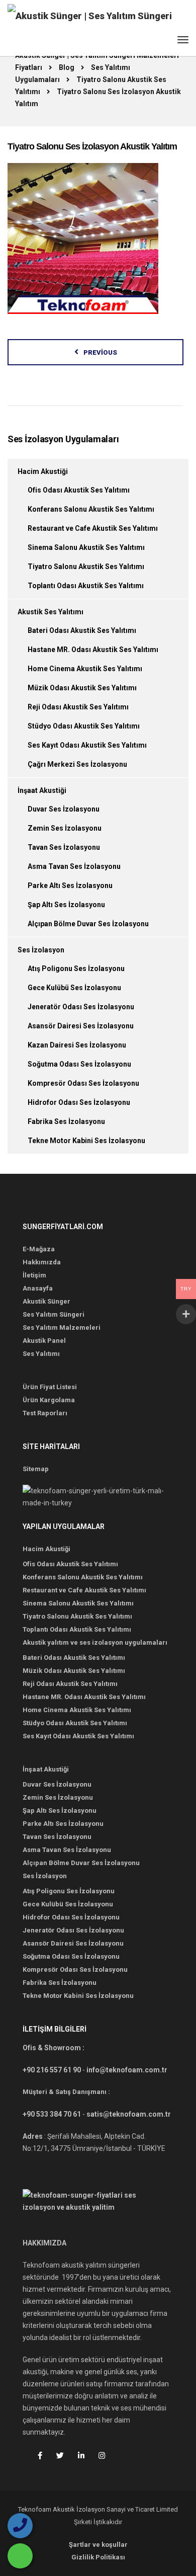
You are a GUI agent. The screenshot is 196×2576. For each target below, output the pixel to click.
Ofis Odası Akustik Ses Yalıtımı (79, 490)
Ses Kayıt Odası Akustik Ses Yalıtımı (87, 745)
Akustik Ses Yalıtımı (51, 612)
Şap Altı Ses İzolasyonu (66, 905)
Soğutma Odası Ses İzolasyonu (79, 1064)
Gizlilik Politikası (98, 2557)
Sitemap (36, 1469)
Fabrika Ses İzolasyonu (66, 1121)
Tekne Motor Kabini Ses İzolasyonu (86, 1141)
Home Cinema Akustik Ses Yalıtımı (85, 669)
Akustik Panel (44, 1341)
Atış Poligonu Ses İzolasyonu (76, 969)
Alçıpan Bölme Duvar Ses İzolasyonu (88, 924)
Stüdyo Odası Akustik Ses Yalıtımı (84, 726)
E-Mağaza (39, 1249)
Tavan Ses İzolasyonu (64, 847)
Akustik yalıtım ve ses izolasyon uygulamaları (95, 1642)
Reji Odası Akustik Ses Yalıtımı (78, 707)
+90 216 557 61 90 (52, 2070)
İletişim (34, 1275)
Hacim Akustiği (43, 471)
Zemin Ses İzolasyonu (65, 828)
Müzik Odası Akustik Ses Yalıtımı (82, 688)
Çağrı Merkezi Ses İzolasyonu (77, 764)
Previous (100, 352)
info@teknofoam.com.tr (127, 2070)
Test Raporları (45, 1413)
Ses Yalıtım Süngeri (54, 1314)
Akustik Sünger (46, 1301)
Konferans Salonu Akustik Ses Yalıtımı (91, 509)
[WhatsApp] (20, 2556)
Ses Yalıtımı (41, 1354)
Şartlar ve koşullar (98, 2545)
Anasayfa (38, 1288)
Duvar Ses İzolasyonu (64, 809)
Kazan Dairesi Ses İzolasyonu (77, 1045)
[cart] (164, 42)
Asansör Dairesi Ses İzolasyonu (81, 1026)
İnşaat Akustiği (42, 790)
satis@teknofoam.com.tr (129, 2114)
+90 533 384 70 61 (52, 2114)
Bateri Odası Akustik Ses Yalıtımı (82, 630)
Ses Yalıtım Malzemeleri (62, 1327)
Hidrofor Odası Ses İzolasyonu (79, 1102)
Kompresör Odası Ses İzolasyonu (83, 1083)
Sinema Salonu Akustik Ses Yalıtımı (86, 547)
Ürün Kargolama (49, 1400)
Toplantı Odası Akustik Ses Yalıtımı (86, 586)
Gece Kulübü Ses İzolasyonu (74, 988)
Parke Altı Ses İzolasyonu (70, 886)
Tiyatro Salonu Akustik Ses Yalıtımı (86, 567)
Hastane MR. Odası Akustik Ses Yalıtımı (93, 650)
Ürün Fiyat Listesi (50, 1387)
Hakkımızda (42, 1262)
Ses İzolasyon (41, 950)
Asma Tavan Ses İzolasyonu (74, 866)
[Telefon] (20, 2526)
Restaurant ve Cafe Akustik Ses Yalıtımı (93, 528)
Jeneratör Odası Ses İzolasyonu (81, 1007)
